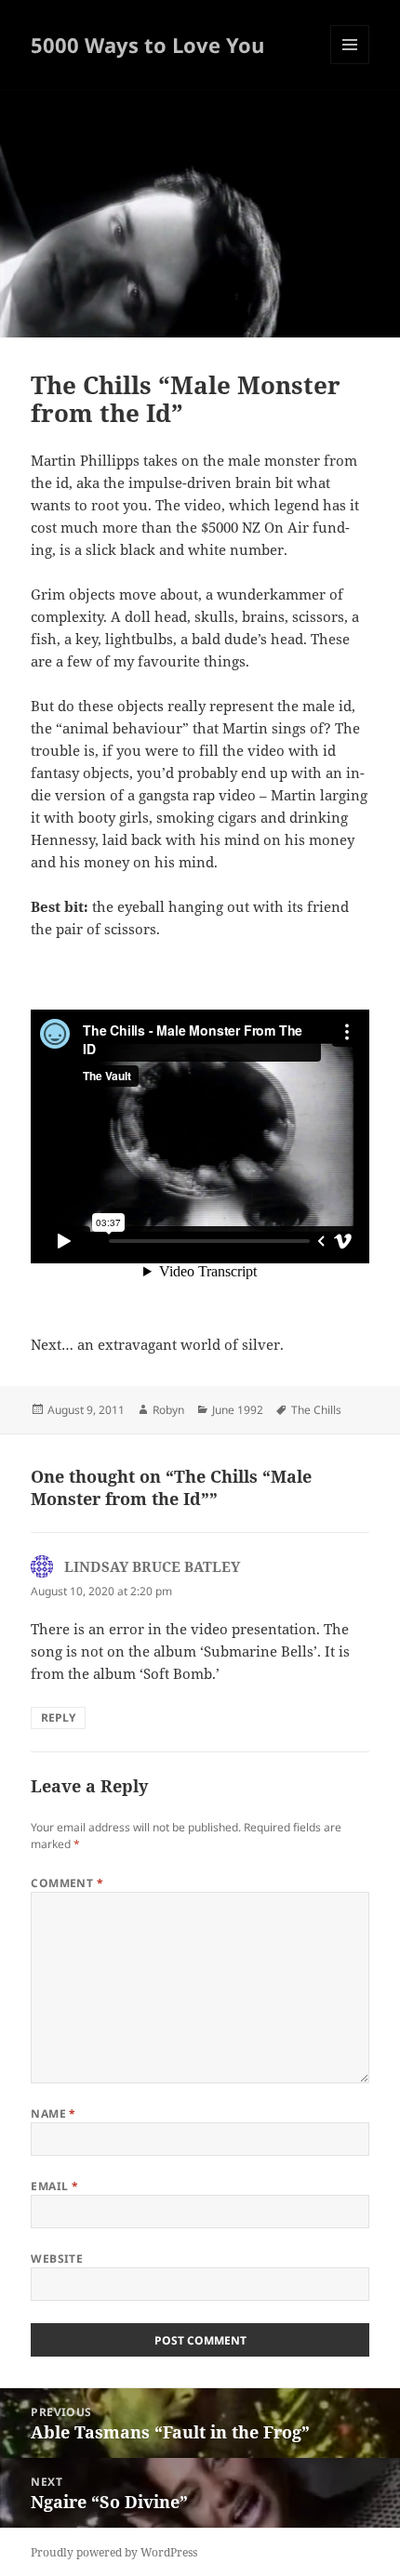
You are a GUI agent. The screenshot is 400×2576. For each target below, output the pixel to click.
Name (53, 2114)
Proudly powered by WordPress (114, 2552)
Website (57, 2259)
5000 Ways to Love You (147, 45)
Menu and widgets (350, 64)
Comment (67, 1883)
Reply (58, 1717)
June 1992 (238, 1410)
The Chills (316, 1410)
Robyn (168, 1410)
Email (54, 2186)
